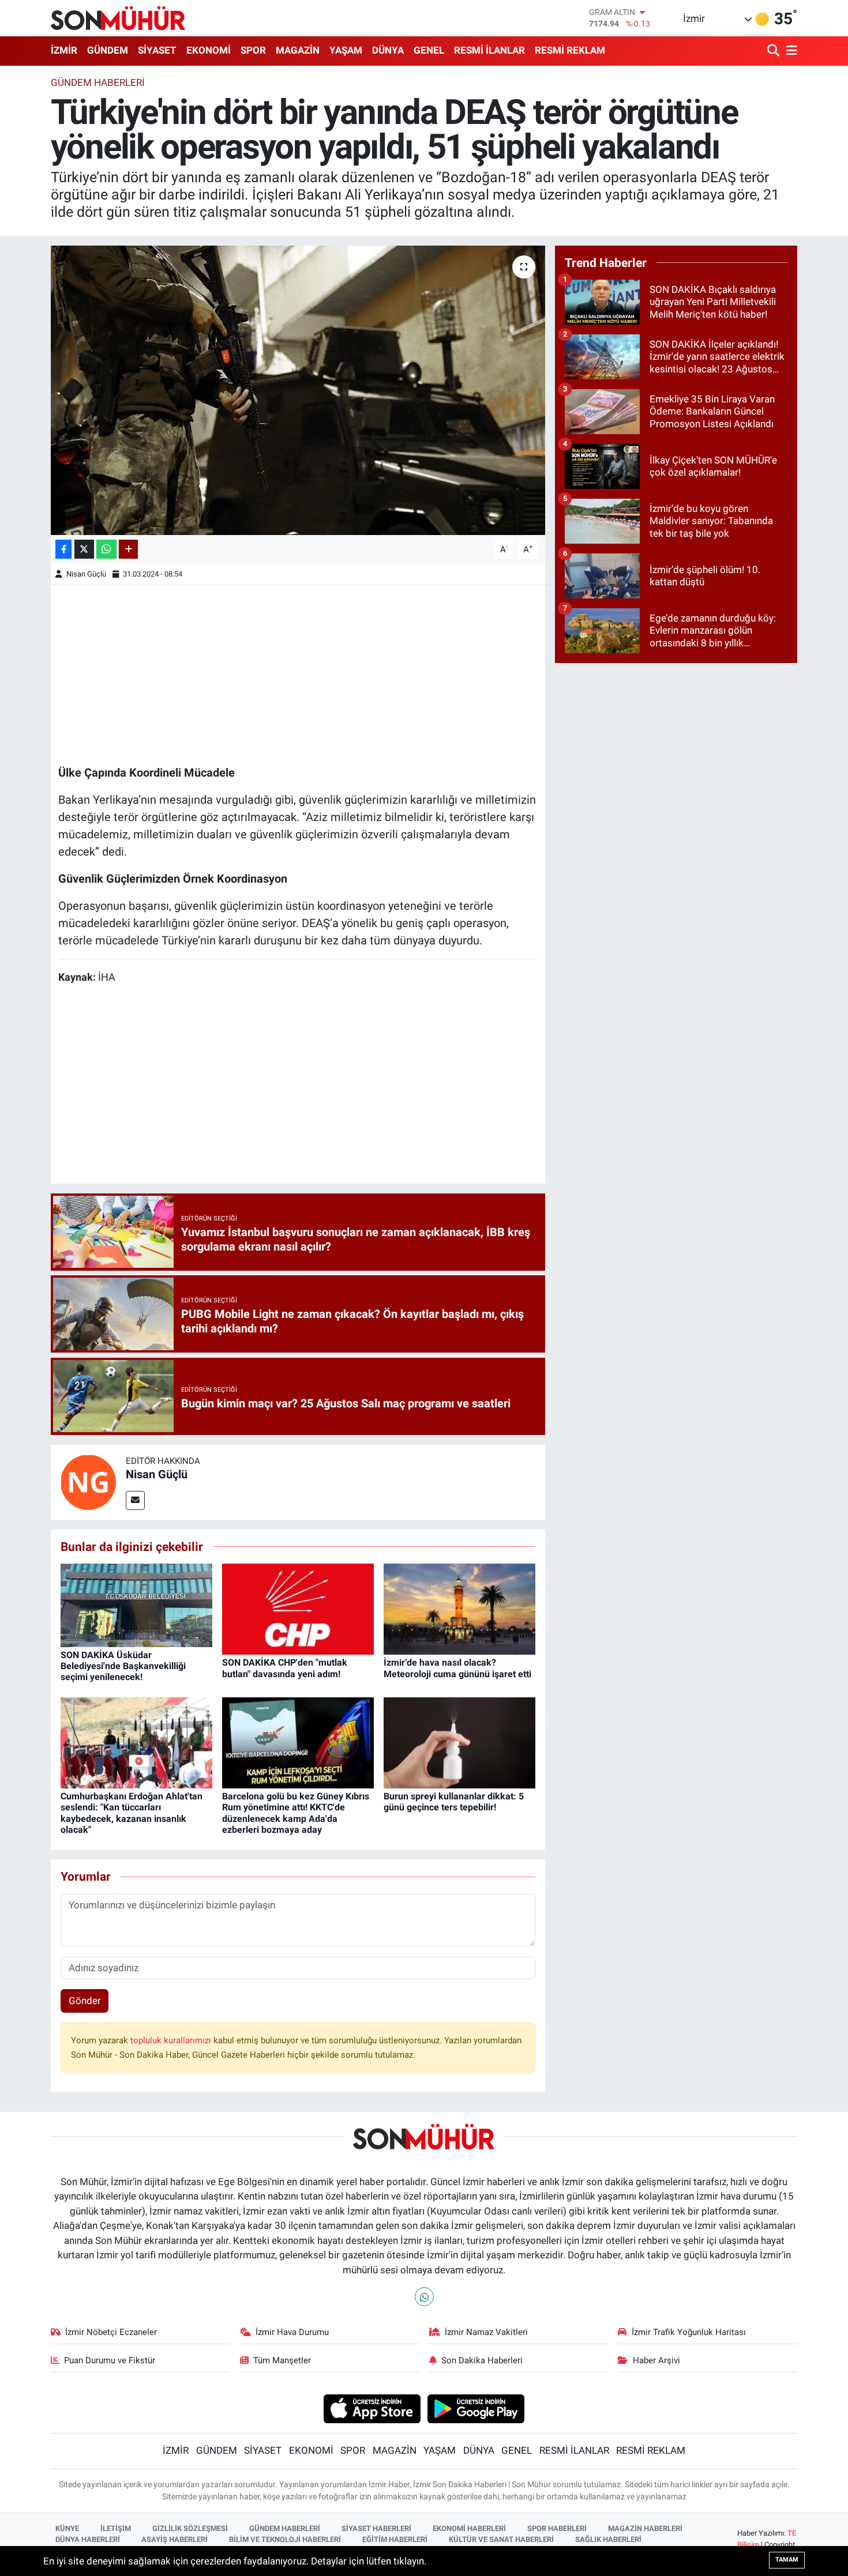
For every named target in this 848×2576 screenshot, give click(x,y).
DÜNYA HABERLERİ (88, 2539)
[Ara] (774, 51)
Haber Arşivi (656, 2360)
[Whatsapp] (424, 2297)
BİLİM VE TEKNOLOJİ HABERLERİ (285, 2539)
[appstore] (372, 2408)
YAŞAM (346, 50)
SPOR (253, 50)
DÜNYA (388, 50)
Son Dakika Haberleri (482, 2360)
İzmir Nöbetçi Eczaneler (111, 2332)
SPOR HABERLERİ (557, 2528)
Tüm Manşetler (282, 2360)
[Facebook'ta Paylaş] (63, 549)
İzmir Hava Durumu (292, 2332)
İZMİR (64, 50)
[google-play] (476, 2408)
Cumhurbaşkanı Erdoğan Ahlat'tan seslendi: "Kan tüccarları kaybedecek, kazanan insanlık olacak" (132, 1813)
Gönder (85, 2001)
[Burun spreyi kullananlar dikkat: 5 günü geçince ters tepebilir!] (459, 1742)
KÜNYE (67, 2528)
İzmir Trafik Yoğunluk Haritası (689, 2332)
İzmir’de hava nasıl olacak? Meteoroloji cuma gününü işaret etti (457, 1668)
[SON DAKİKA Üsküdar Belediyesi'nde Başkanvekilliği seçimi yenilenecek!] (136, 1605)
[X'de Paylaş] (84, 549)
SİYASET (157, 50)
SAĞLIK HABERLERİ (608, 2539)
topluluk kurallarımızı (172, 2040)
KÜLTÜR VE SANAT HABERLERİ (501, 2539)
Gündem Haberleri (98, 82)
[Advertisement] (298, 673)
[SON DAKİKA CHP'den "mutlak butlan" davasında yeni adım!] (298, 1609)
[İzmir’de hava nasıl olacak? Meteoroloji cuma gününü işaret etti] (459, 1609)
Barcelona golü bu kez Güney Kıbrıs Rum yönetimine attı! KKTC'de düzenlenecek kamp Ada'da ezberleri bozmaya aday (296, 1813)
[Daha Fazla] (128, 549)
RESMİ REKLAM (570, 50)
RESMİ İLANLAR (489, 50)
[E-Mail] (135, 1500)
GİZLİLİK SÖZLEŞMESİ (190, 2528)
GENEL (429, 50)
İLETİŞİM (116, 2528)
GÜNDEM (108, 50)
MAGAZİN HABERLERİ (645, 2528)
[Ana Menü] (790, 51)
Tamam (787, 2560)
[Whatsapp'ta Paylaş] (106, 549)
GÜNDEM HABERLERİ (285, 2528)
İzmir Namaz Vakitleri (486, 2332)
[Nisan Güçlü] (88, 1481)
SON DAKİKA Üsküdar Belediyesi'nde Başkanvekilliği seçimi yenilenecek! (123, 1666)
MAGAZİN (298, 50)
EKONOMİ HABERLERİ (469, 2528)
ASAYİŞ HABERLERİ (175, 2539)
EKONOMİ (209, 50)
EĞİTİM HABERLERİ (395, 2539)
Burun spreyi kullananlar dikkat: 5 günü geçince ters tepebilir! (454, 1802)
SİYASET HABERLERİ (376, 2528)
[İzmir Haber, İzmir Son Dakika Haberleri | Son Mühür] (118, 18)
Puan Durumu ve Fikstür (110, 2360)
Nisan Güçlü (86, 574)
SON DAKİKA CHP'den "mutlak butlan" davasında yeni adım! (285, 1668)
